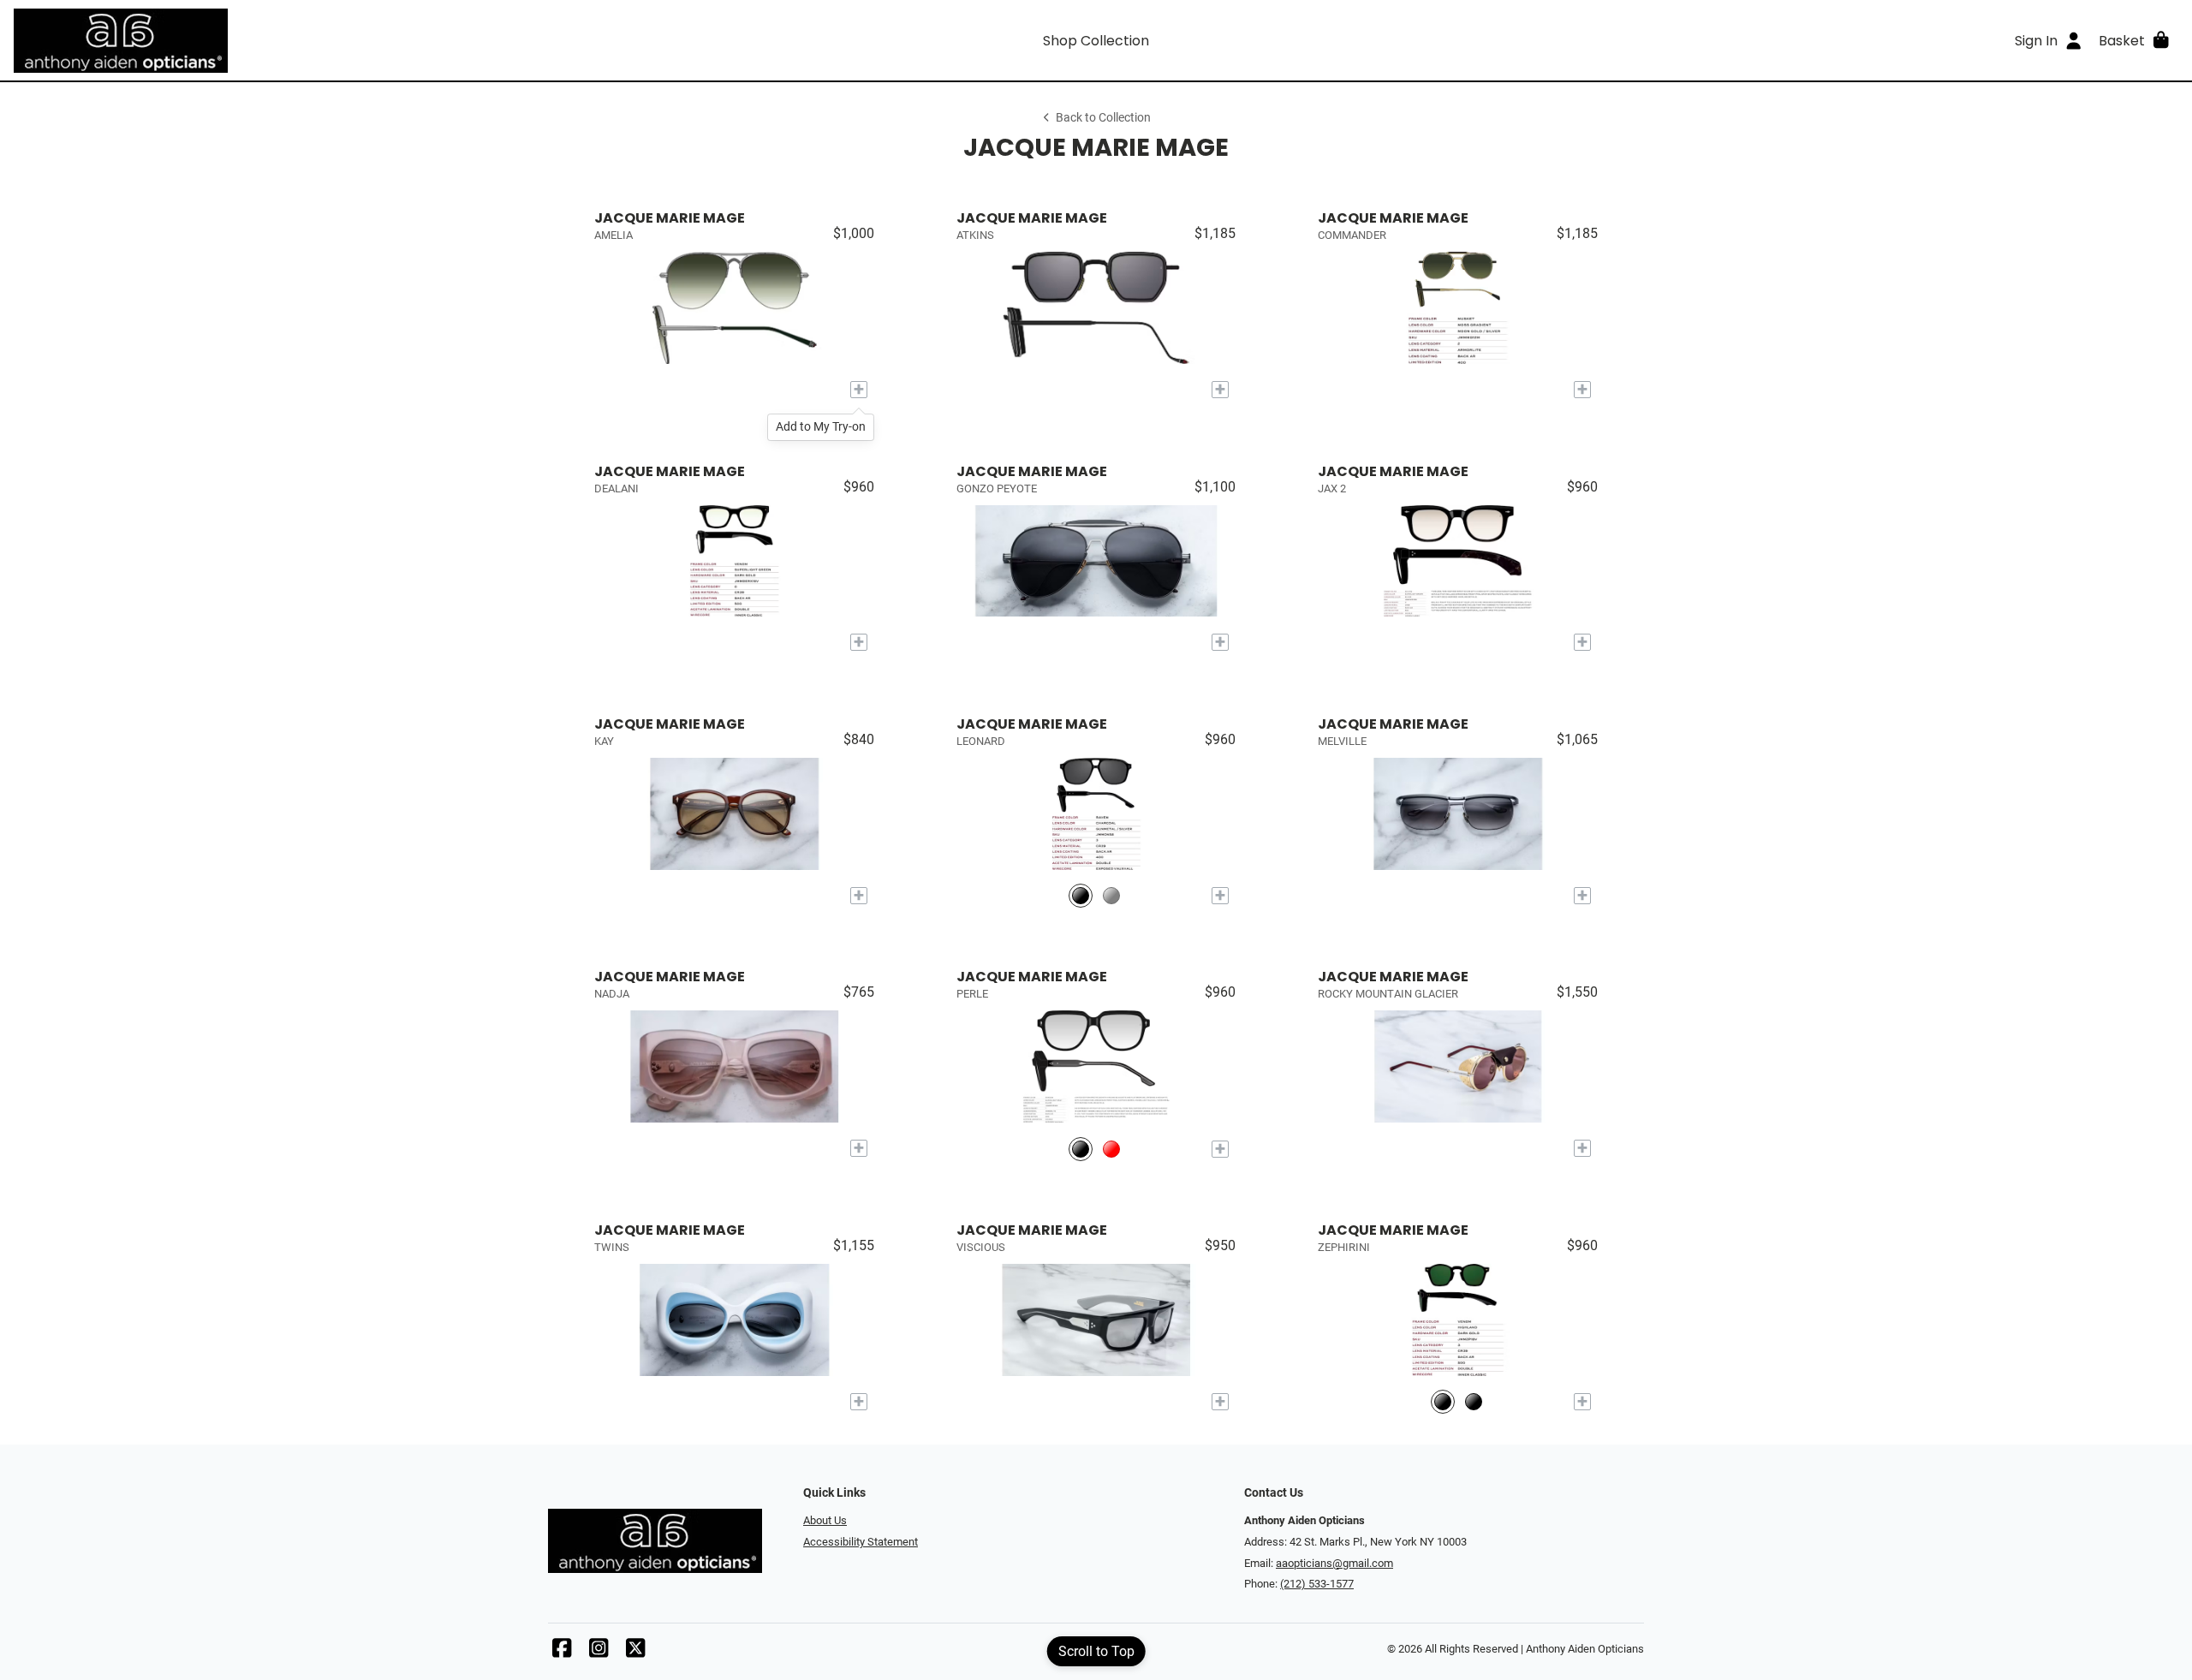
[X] (635, 1652)
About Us (825, 1520)
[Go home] (284, 40)
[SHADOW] (1081, 1149)
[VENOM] (1443, 1402)
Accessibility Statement (861, 1542)
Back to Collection (1103, 118)
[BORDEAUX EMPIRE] (1111, 1149)
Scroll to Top (1096, 1651)
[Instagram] (599, 1652)
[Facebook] (562, 1652)
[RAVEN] (1081, 896)
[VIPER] (1111, 896)
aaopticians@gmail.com (1334, 1563)
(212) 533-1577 (1317, 1584)
